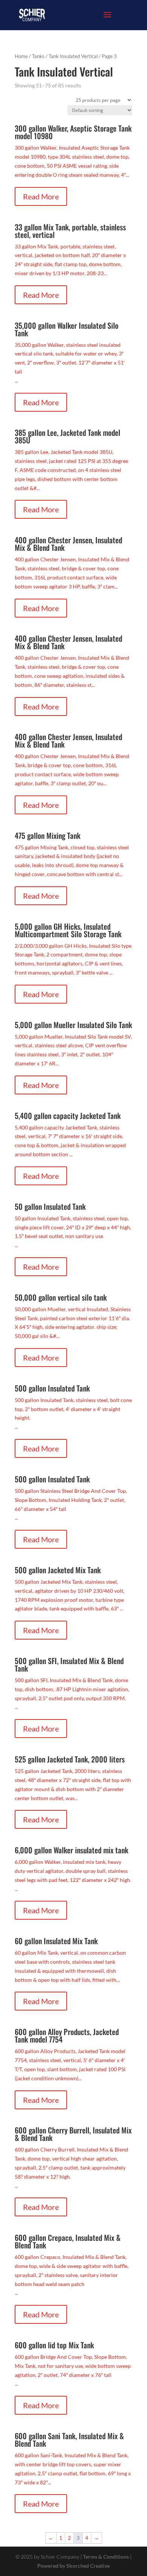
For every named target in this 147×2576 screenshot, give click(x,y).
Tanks (38, 56)
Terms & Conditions (106, 2557)
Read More (41, 196)
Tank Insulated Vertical (73, 56)
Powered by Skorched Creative (73, 2566)
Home (21, 56)
